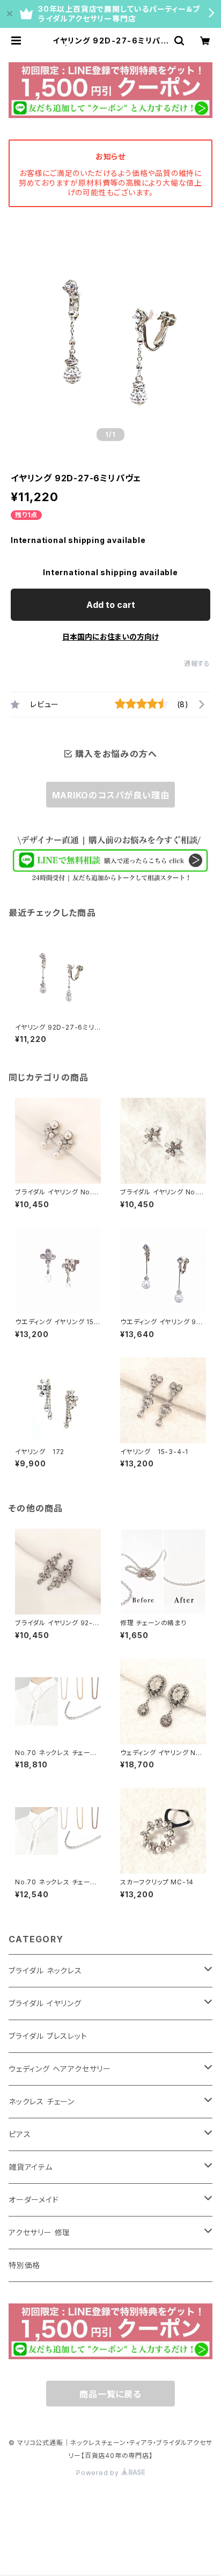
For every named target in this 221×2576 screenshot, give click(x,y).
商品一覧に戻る (110, 2394)
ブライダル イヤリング (45, 2003)
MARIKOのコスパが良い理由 (111, 795)
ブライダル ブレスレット (48, 2036)
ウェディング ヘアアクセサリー (60, 2069)
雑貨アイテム (31, 2167)
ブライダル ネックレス (45, 1970)
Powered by (99, 2473)
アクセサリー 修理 (39, 2232)
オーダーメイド (34, 2200)
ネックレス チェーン (42, 2101)
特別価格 (24, 2265)
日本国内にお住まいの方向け (110, 637)
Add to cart (111, 605)
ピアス (20, 2134)
